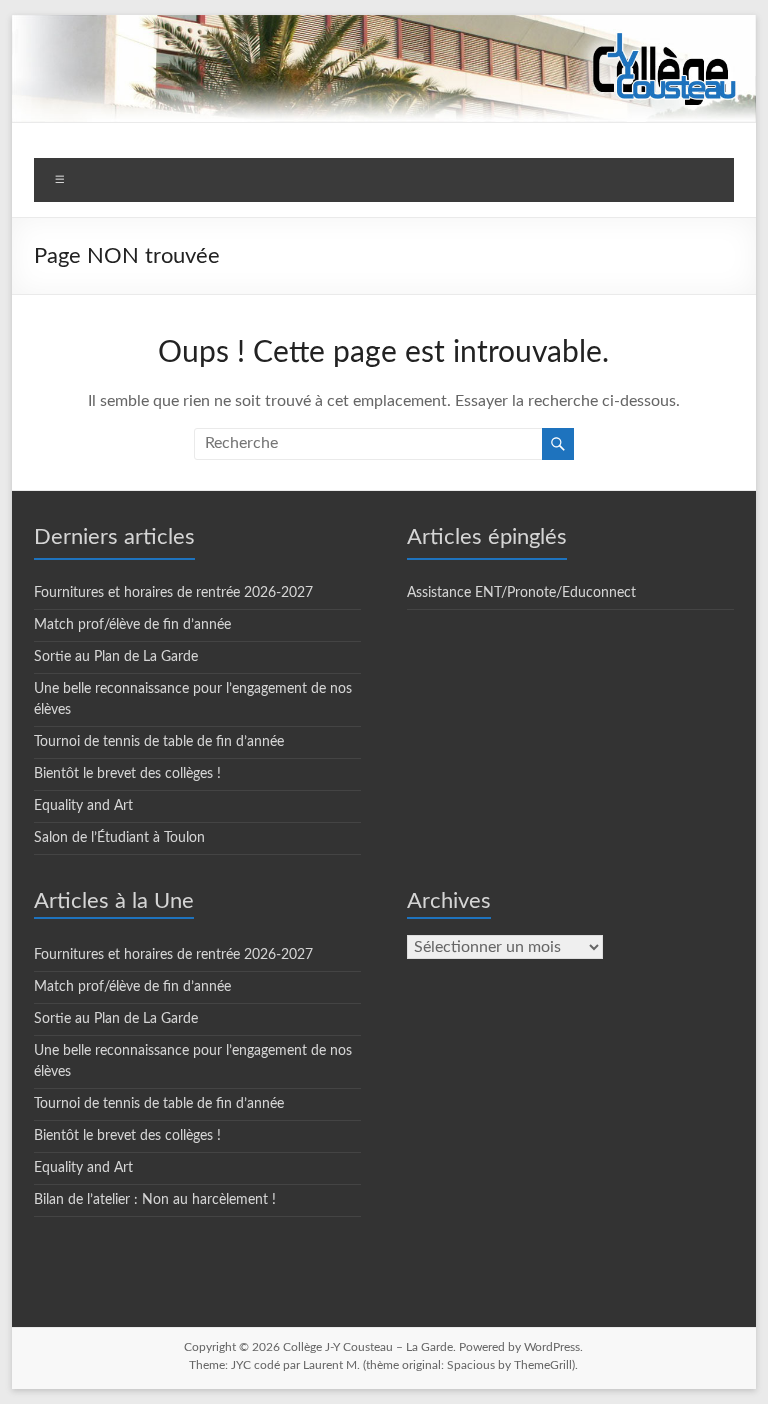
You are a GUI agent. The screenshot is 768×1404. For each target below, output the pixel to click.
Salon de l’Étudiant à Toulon (119, 838)
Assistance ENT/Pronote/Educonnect (521, 593)
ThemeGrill (543, 1365)
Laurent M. (331, 1365)
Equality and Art (83, 806)
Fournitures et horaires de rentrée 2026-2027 (173, 593)
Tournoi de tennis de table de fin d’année (159, 742)
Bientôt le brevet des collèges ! (127, 774)
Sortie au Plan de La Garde (116, 657)
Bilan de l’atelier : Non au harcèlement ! (155, 1200)
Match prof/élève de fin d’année (132, 625)
